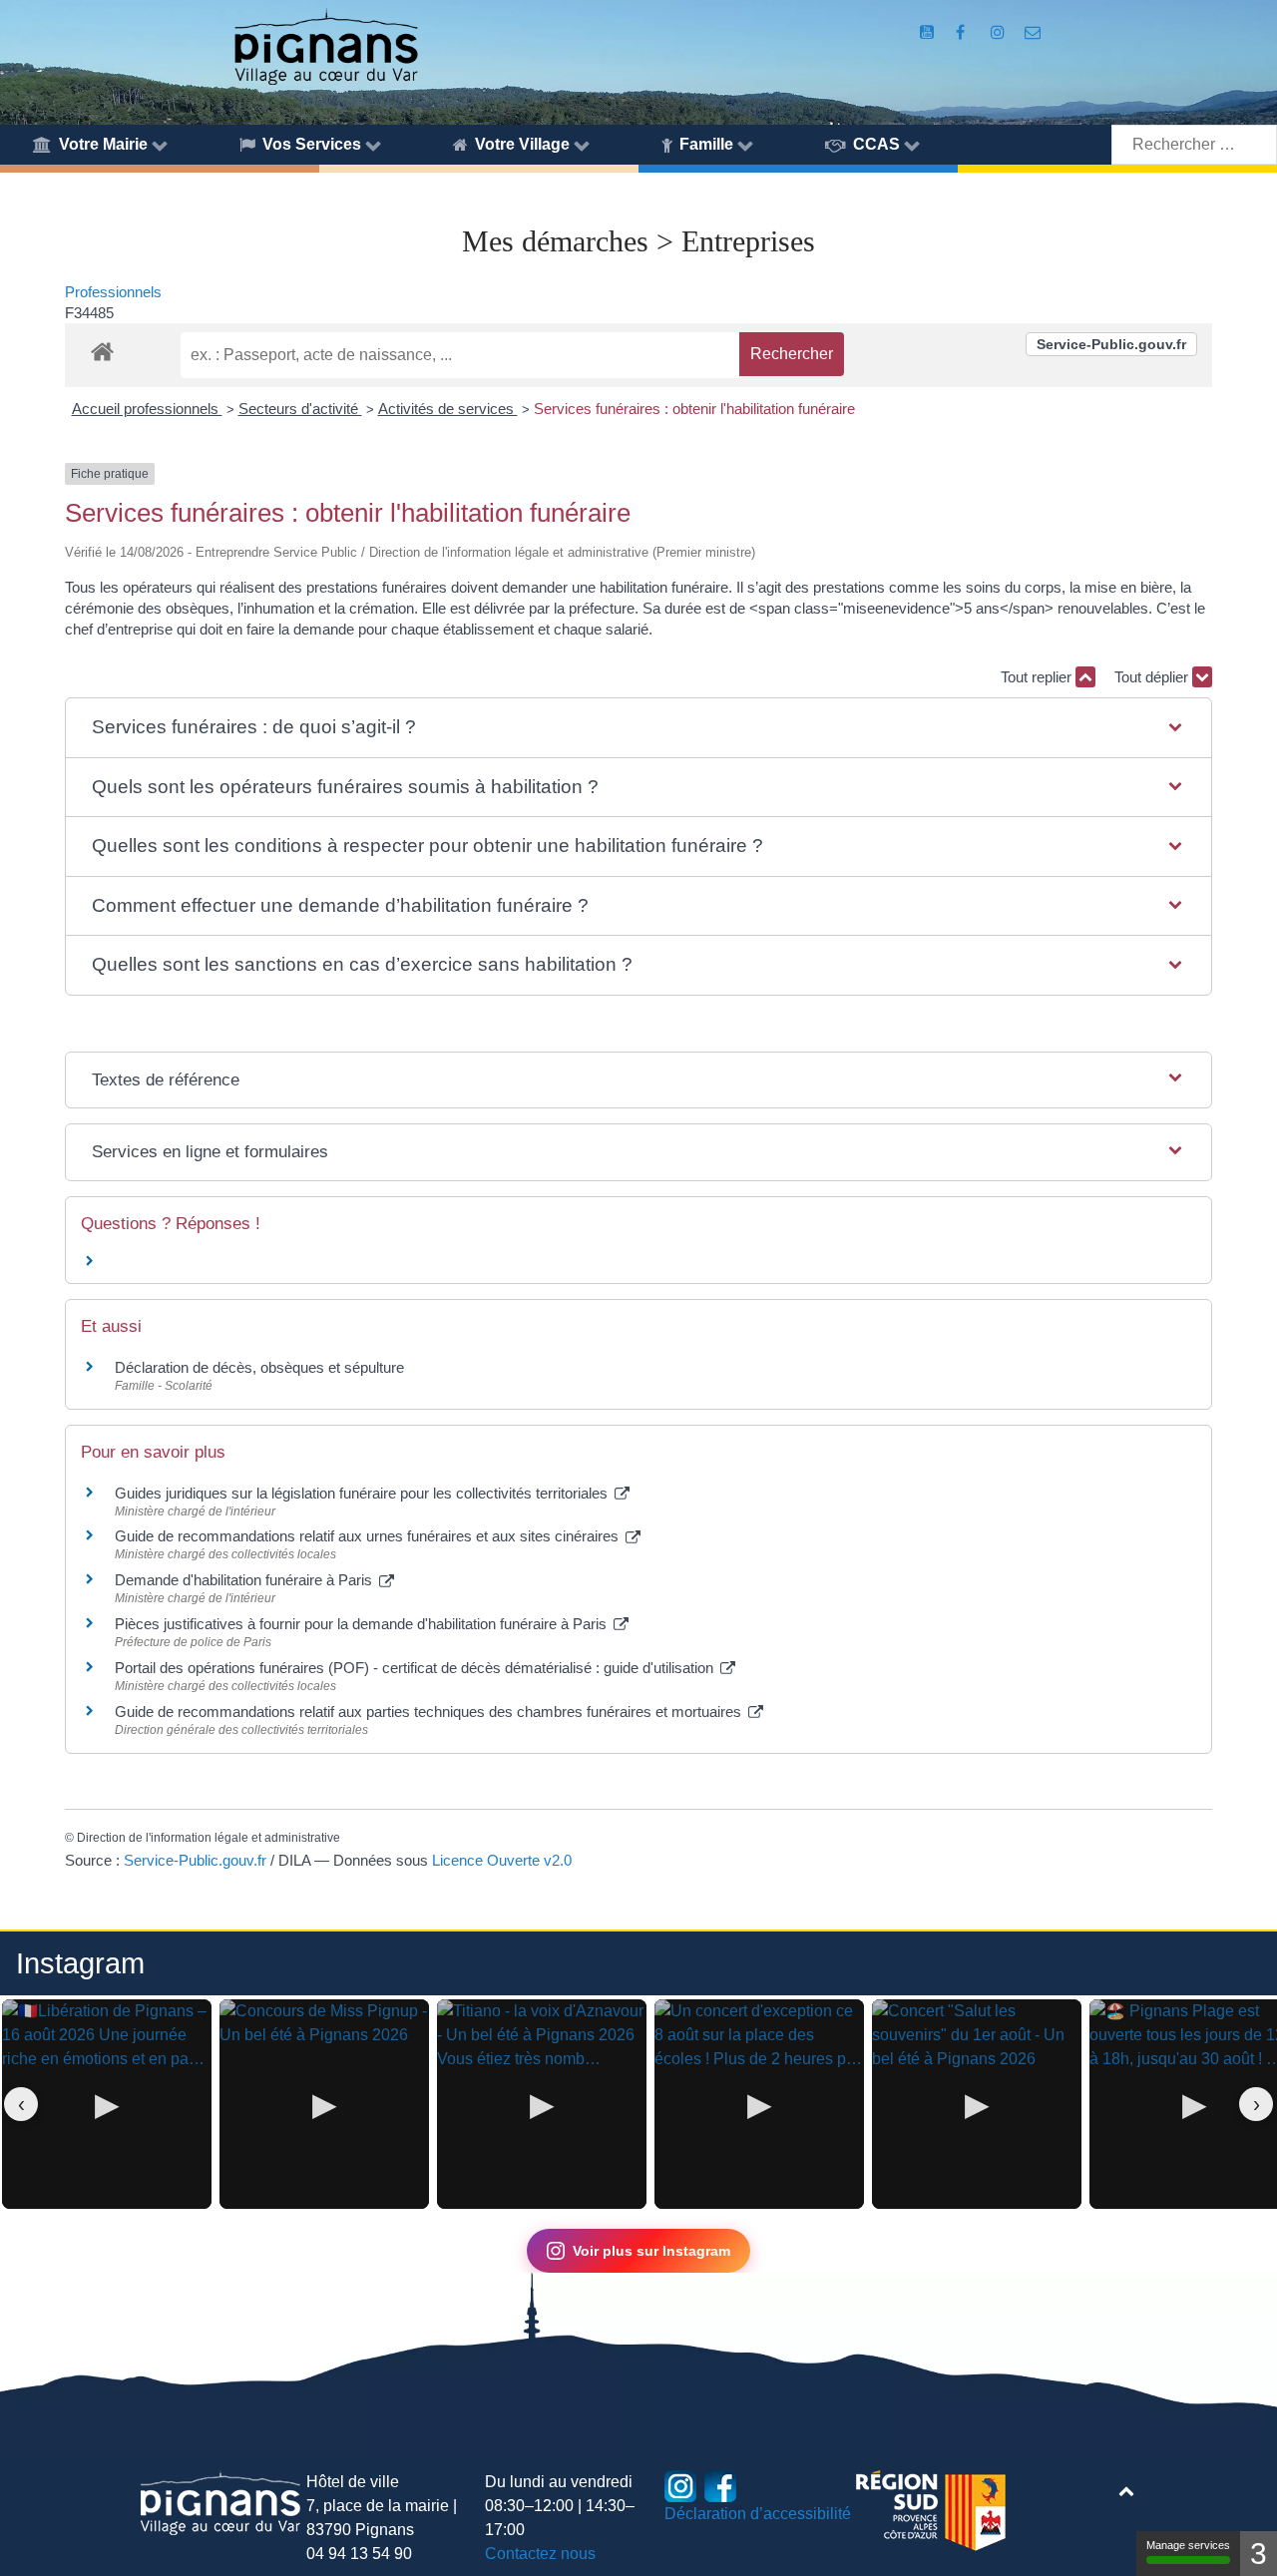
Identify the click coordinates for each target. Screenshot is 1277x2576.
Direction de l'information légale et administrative (209, 1838)
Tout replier (1038, 677)
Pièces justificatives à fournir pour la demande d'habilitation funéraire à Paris (363, 1624)
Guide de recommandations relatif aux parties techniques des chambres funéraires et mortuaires (430, 1712)
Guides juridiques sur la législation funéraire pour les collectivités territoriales (363, 1493)
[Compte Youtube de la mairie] (928, 32)
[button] (638, 728)
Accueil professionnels (147, 409)
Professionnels (113, 292)
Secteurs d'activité (300, 409)
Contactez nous (540, 2554)
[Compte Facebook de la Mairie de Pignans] (962, 32)
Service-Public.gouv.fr (1111, 344)
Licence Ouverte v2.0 (502, 1860)
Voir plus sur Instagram (651, 2251)
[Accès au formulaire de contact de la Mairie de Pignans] (1033, 32)
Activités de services (448, 409)
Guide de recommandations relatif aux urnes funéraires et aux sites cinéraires (369, 1536)
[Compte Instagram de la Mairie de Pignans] (999, 32)
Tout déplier (1153, 677)
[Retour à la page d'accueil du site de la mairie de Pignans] (325, 45)
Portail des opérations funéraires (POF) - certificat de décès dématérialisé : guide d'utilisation (416, 1668)
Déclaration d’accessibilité (758, 2514)
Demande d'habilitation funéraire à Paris (245, 1580)
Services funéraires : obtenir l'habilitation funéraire (694, 409)
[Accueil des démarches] (102, 348)
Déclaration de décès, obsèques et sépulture (259, 1367)
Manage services (1188, 2545)
